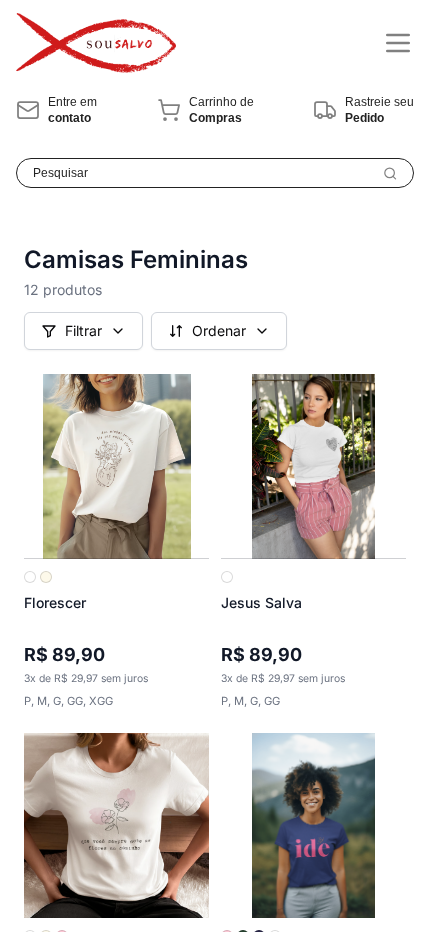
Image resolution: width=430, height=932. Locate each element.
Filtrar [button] (83, 330)
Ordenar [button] (219, 330)
